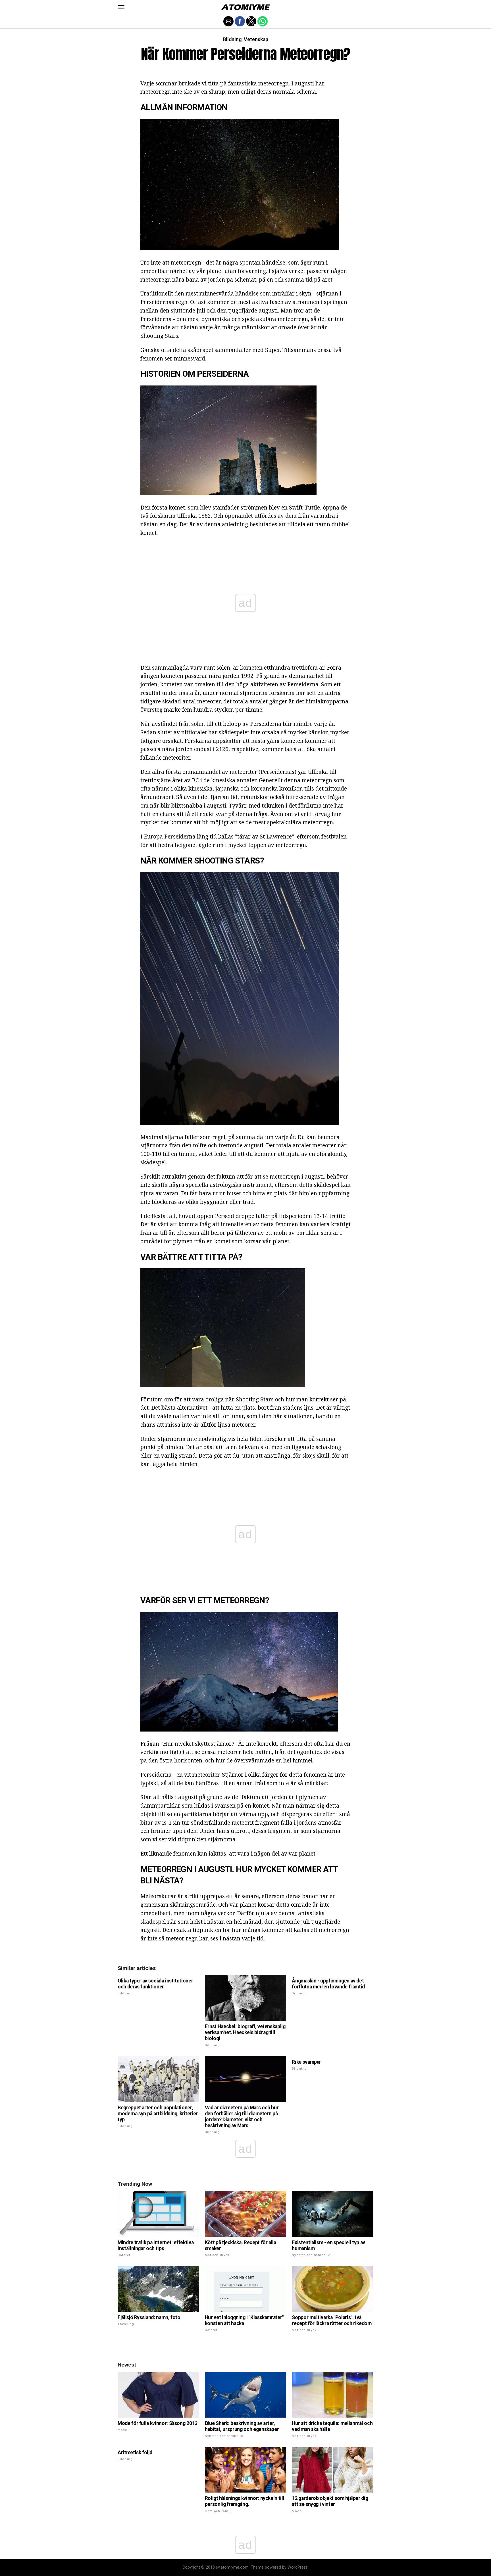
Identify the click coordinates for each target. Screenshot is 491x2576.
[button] (121, 7)
